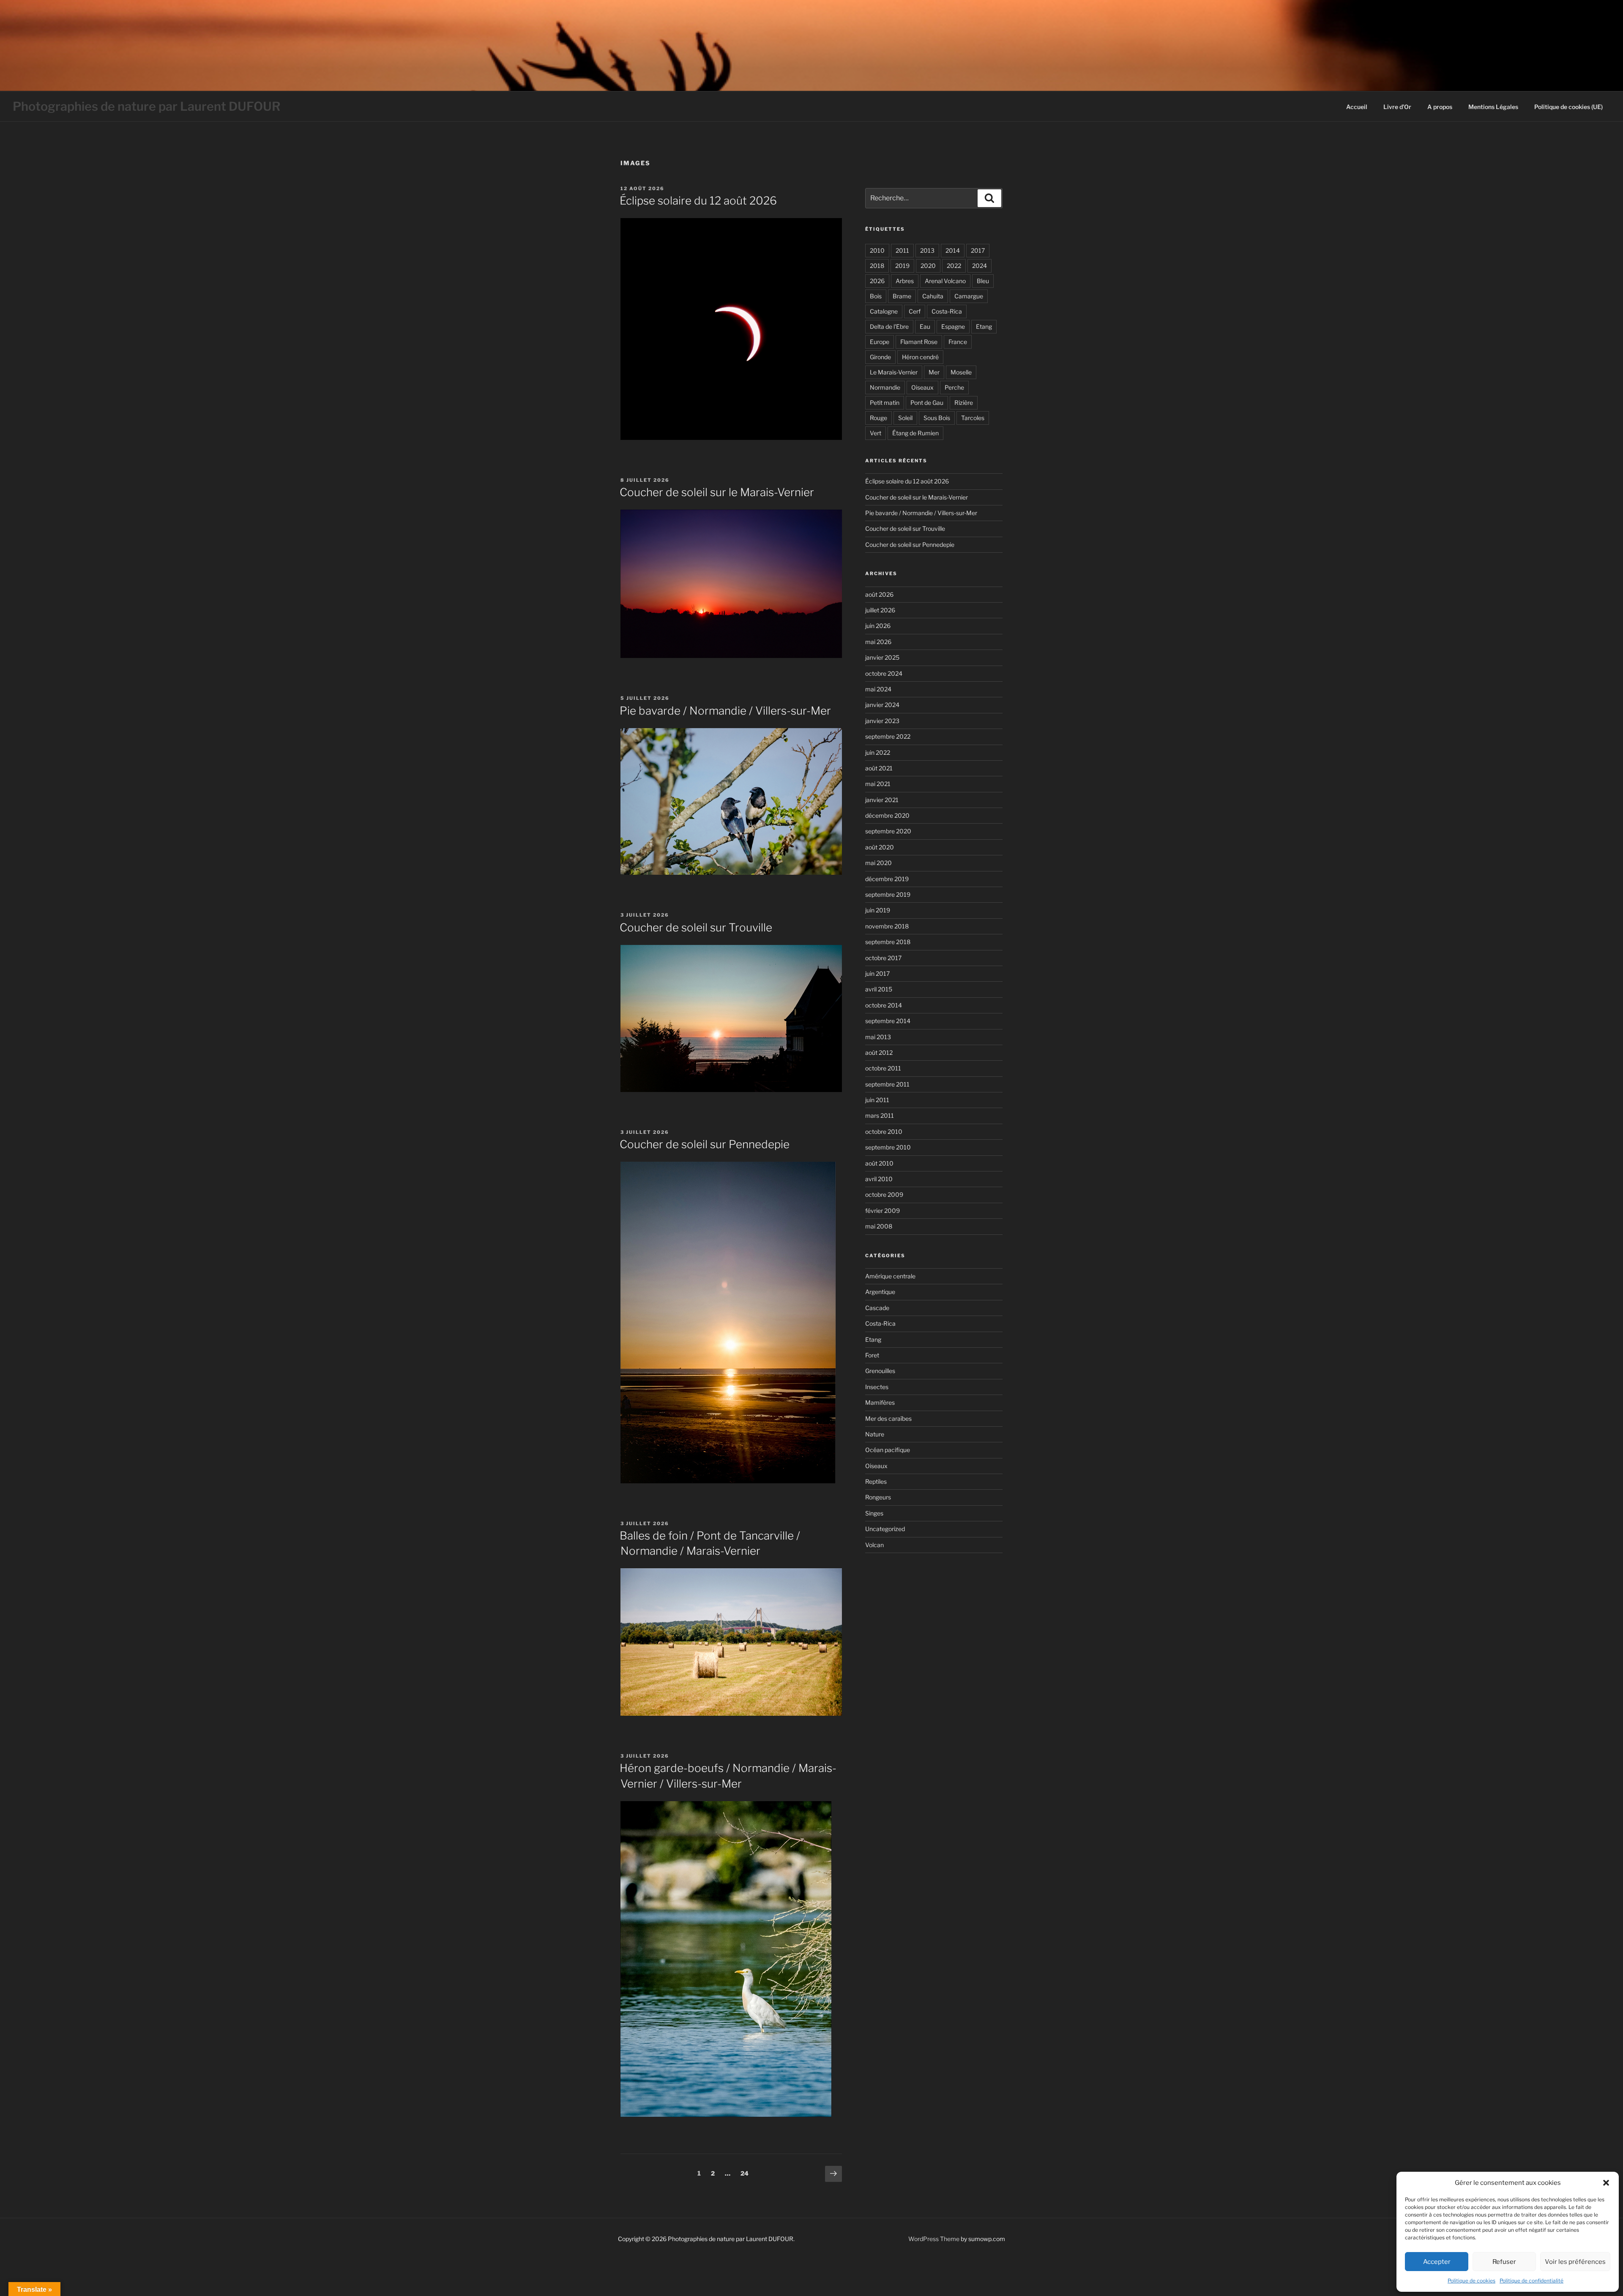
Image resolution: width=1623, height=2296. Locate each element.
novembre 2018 (887, 926)
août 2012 (879, 1052)
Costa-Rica (947, 311)
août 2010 (879, 1163)
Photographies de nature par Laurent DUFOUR (147, 106)
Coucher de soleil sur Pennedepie (705, 1144)
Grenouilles (880, 1371)
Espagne (953, 326)
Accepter (1437, 2262)
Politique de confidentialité (1531, 2281)
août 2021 (879, 768)
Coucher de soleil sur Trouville (696, 927)
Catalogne (884, 311)
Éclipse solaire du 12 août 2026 (698, 201)
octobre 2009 (884, 1194)
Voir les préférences (1575, 2262)
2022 (954, 266)
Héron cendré (920, 357)
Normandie (885, 387)
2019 (902, 266)
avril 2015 (879, 989)
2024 (980, 266)
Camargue (969, 296)
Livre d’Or (1397, 107)
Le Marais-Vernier (894, 372)
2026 (877, 281)
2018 (877, 266)
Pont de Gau (927, 403)
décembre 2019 (887, 879)
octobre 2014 (884, 1005)
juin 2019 (878, 910)
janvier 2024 (882, 705)
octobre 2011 (883, 1068)
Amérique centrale (890, 1276)
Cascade (877, 1308)
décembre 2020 (887, 815)
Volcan (874, 1545)
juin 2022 (878, 752)
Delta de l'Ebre (889, 326)
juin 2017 (877, 973)
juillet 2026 (880, 610)
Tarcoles (973, 418)
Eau (925, 326)
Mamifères (880, 1402)
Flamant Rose (919, 342)
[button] (1606, 2183)
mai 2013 (878, 1037)
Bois (876, 296)
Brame (902, 296)
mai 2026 (878, 642)
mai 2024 (878, 689)
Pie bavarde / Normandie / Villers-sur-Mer (725, 711)
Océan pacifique (888, 1450)
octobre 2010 (884, 1132)
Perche (954, 387)
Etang (984, 326)
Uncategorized (885, 1529)
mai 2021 (878, 784)
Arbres (905, 281)
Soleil (905, 418)
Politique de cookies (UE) (1568, 107)
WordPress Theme (934, 2239)
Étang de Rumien (915, 433)
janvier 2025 (882, 657)
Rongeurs (878, 1497)
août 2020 (880, 847)
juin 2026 (878, 626)
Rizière (964, 403)
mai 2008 (879, 1226)
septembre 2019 (888, 894)
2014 (953, 250)
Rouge (878, 418)
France (958, 342)
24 (747, 2173)
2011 (902, 250)
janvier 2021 (882, 800)
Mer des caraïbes (888, 1418)
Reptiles (876, 1481)
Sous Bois (937, 418)
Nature (875, 1434)
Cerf (915, 311)
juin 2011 (877, 1100)
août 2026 (879, 594)
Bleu (983, 281)
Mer (934, 372)
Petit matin (885, 403)
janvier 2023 (882, 721)
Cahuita (933, 296)
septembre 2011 (887, 1084)
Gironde (880, 357)
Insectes (877, 1387)
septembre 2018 (888, 942)
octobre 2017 (883, 958)
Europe (880, 342)
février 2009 (883, 1211)
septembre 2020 (888, 831)
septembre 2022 (888, 736)
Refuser (1504, 2262)
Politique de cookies (1471, 2281)
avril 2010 (879, 1179)
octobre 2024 (884, 673)
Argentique (880, 1292)
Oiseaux (922, 387)
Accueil (1357, 107)
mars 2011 (880, 1115)
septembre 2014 (888, 1021)
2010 (877, 250)
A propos (1440, 107)
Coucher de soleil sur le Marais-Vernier (717, 492)
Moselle (961, 372)
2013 (927, 250)
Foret (872, 1355)
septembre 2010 (888, 1147)
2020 (928, 266)
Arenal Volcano (945, 281)
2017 (978, 250)
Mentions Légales (1493, 107)
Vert (876, 433)
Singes (874, 1513)
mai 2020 (878, 863)
